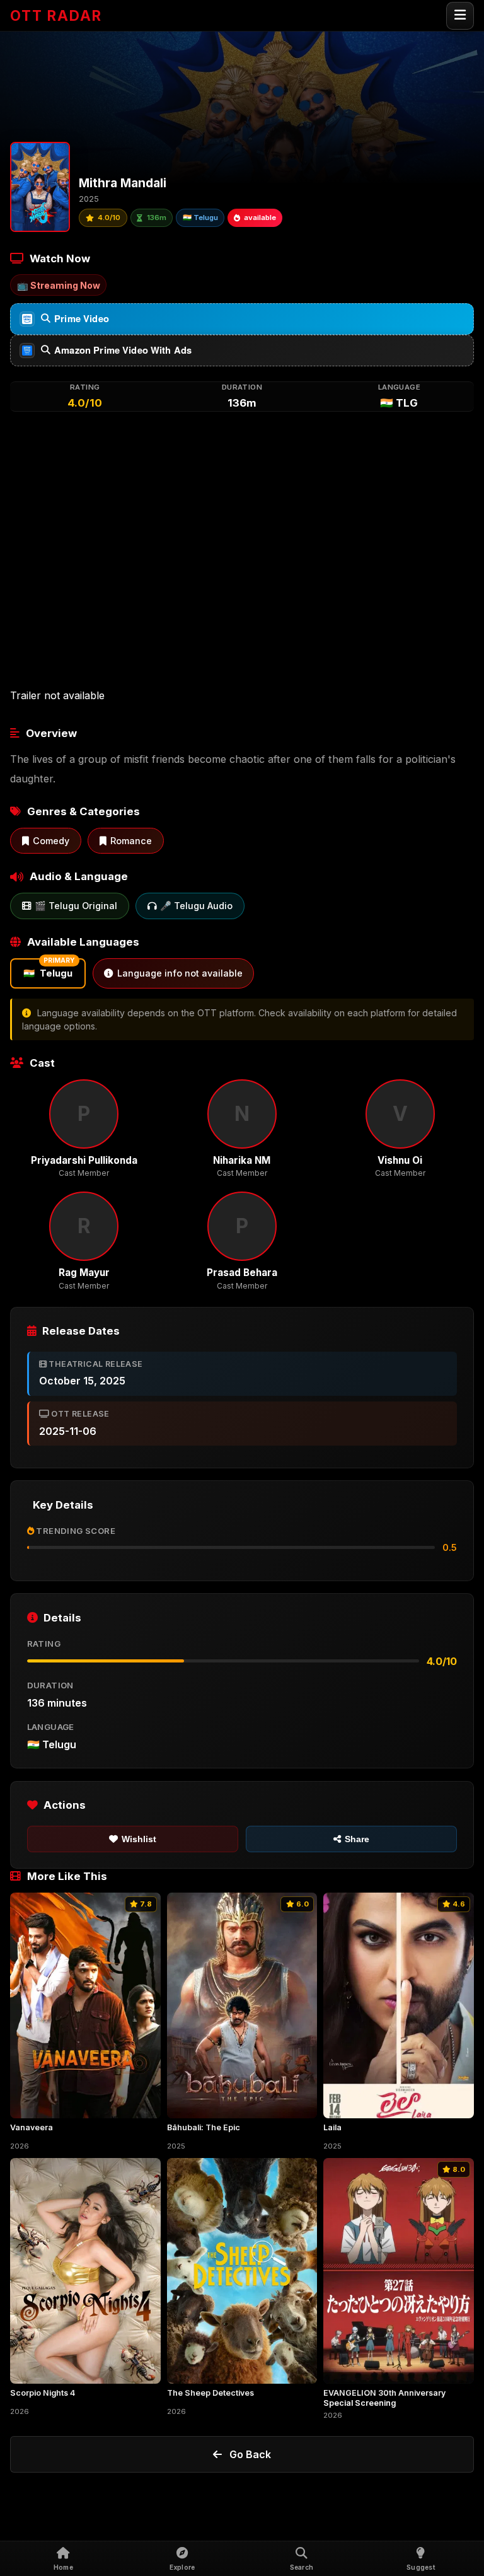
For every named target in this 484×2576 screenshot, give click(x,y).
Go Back (250, 2454)
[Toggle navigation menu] (460, 16)
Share (357, 1839)
